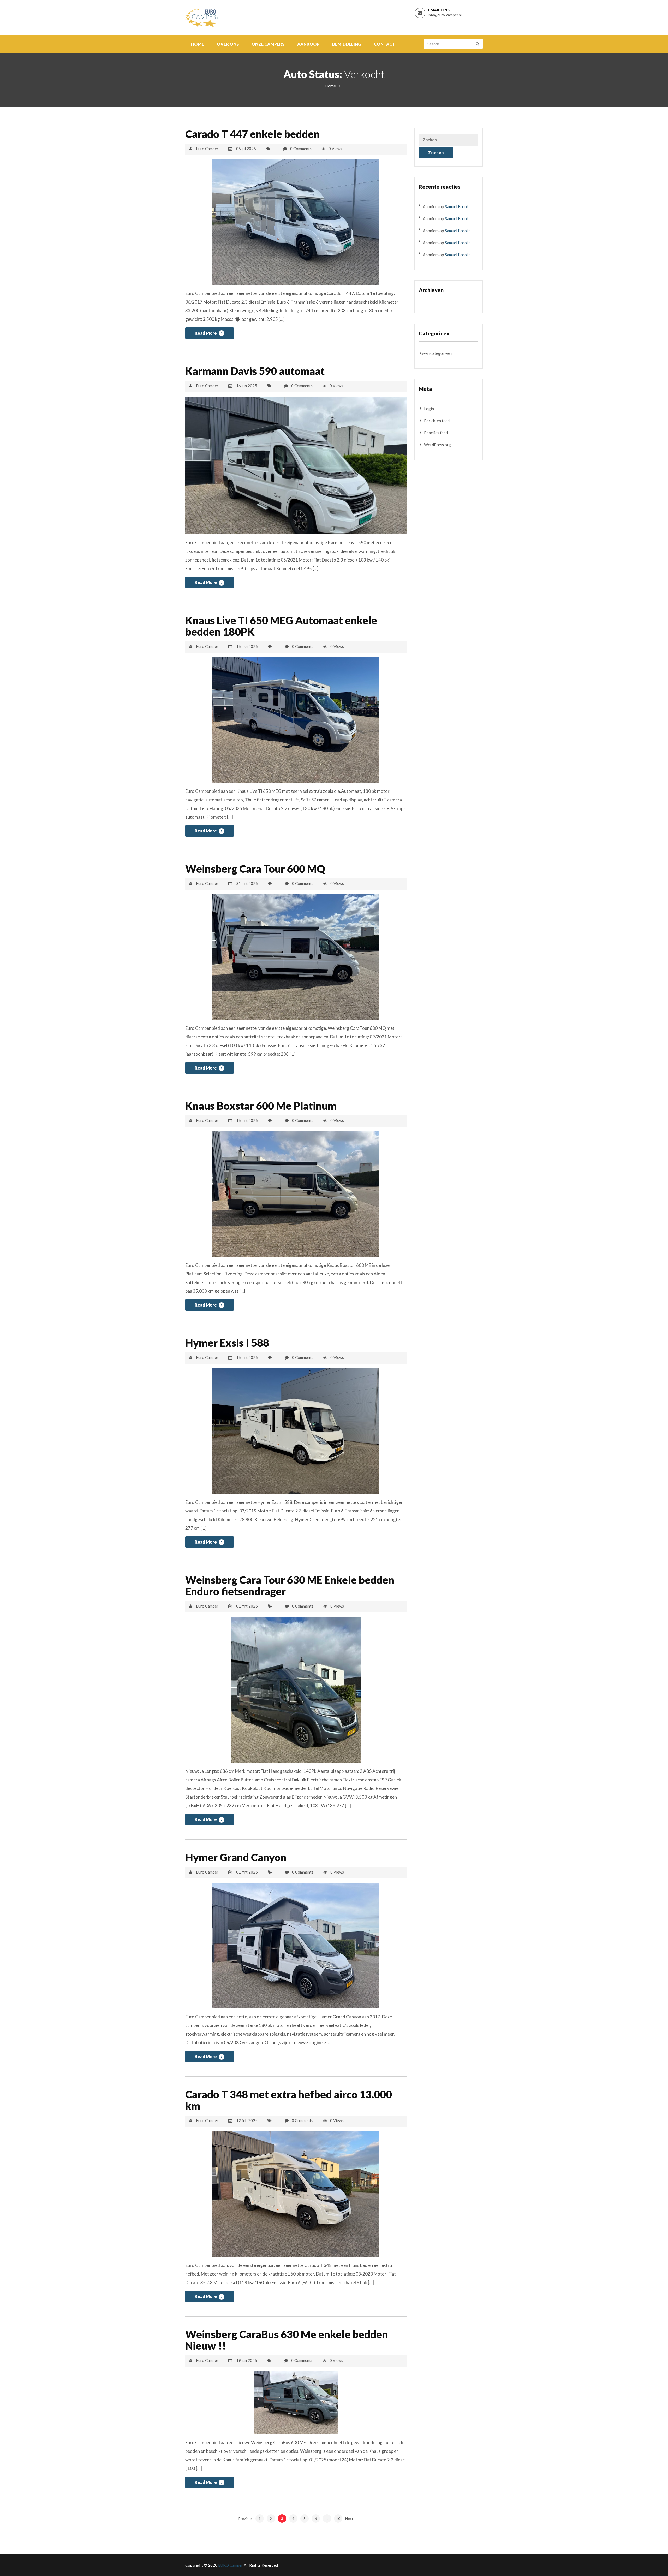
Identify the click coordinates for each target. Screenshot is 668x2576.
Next (349, 2518)
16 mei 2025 (247, 646)
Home (198, 44)
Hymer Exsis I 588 (227, 1343)
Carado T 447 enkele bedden (252, 134)
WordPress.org (437, 445)
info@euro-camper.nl (445, 15)
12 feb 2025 (247, 2120)
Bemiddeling (347, 44)
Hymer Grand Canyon (236, 1857)
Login (429, 409)
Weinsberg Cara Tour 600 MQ (255, 869)
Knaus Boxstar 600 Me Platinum (261, 1106)
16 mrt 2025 (247, 1120)
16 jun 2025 (247, 386)
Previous (245, 2518)
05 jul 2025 (246, 149)
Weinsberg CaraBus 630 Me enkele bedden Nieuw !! (287, 2340)
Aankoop (308, 44)
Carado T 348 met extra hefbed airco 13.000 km (289, 2100)
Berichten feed (437, 421)
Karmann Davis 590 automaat (255, 371)
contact (384, 44)
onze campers (268, 44)
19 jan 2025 (247, 2360)
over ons (228, 44)
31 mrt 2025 (247, 883)
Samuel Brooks (458, 206)
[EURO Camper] (203, 16)
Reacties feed (436, 433)
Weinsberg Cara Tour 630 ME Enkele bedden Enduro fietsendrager (290, 1586)
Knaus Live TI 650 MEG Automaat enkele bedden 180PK (281, 626)
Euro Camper (207, 149)
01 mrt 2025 (247, 1606)
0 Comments (301, 149)
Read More (206, 333)
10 (338, 2518)
